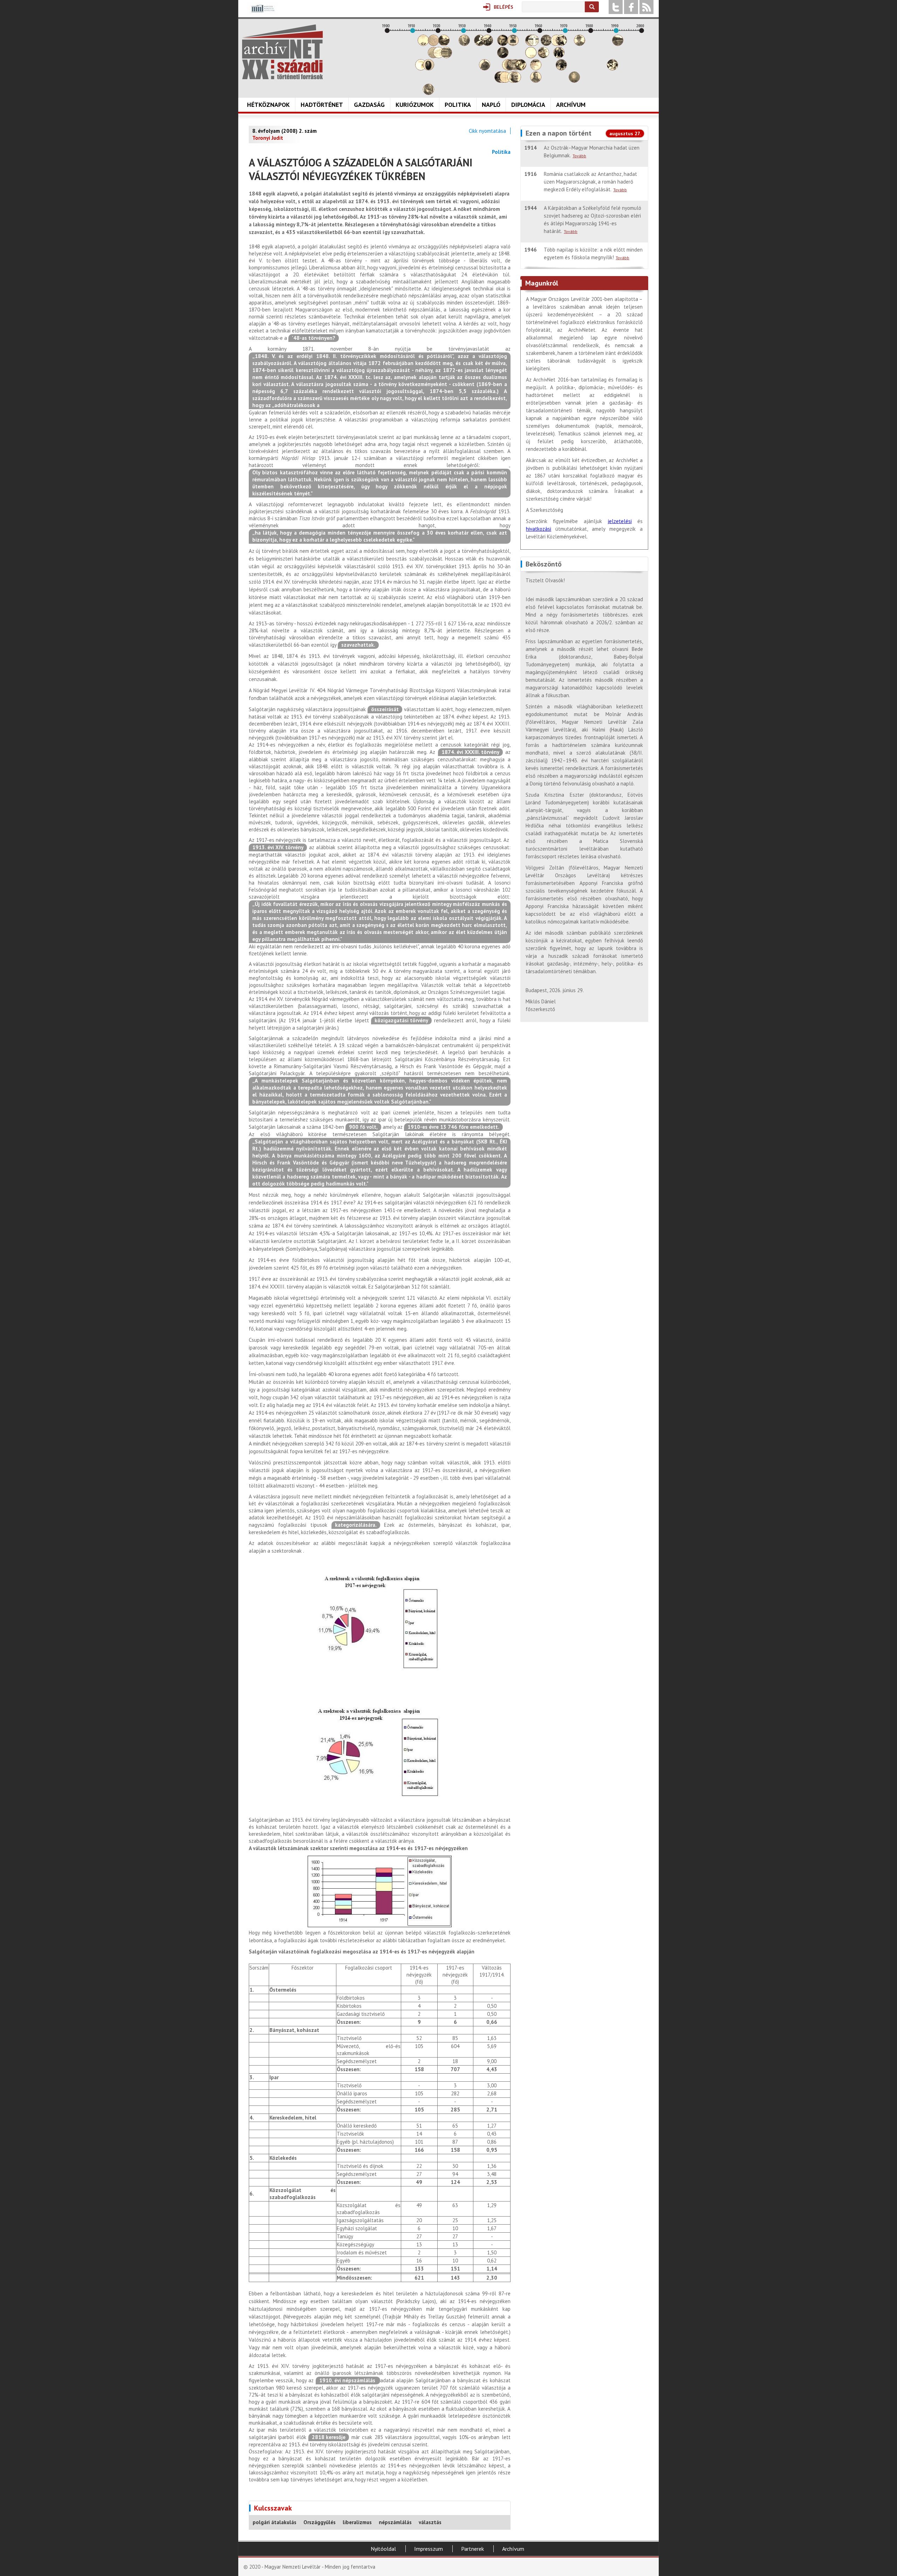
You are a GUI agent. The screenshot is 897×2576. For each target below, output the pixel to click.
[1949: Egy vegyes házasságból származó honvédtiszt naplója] (513, 44)
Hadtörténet (322, 105)
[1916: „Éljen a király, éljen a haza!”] (429, 93)
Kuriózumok (415, 105)
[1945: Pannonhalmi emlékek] (503, 56)
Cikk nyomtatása (487, 131)
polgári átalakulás (275, 2522)
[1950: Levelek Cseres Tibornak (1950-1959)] (515, 81)
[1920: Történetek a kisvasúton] (439, 56)
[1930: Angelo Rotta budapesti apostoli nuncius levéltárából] (464, 44)
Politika (458, 105)
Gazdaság (369, 105)
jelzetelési (620, 521)
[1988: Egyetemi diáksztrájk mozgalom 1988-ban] (612, 68)
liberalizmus (357, 2522)
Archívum (571, 105)
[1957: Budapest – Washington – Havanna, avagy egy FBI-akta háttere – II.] (533, 44)
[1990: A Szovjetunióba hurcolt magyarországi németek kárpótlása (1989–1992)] (618, 44)
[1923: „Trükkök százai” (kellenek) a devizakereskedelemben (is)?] (446, 56)
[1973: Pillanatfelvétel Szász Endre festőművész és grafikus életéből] (574, 81)
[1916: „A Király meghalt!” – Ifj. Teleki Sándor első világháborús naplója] (429, 68)
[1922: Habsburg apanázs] (444, 44)
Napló (491, 105)
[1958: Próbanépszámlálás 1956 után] (536, 81)
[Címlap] (282, 52)
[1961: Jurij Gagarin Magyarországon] (543, 56)
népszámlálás (395, 2522)
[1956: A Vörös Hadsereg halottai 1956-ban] (531, 56)
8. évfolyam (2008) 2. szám (285, 131)
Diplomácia (528, 105)
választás (430, 2522)
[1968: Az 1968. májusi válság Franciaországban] (561, 68)
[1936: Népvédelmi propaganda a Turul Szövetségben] (480, 44)
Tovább (579, 156)
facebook (631, 7)
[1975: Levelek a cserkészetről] (580, 44)
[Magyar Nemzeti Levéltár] (262, 13)
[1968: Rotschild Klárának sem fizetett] (561, 44)
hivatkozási (539, 529)
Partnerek (473, 2549)
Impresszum (429, 2549)
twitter (616, 7)
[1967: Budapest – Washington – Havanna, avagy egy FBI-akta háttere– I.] (559, 56)
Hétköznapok (268, 105)
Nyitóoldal (383, 2549)
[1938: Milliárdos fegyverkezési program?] (485, 68)
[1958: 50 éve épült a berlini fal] (536, 68)
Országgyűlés (320, 2522)
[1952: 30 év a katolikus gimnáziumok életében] (521, 68)
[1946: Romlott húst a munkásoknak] (505, 81)
